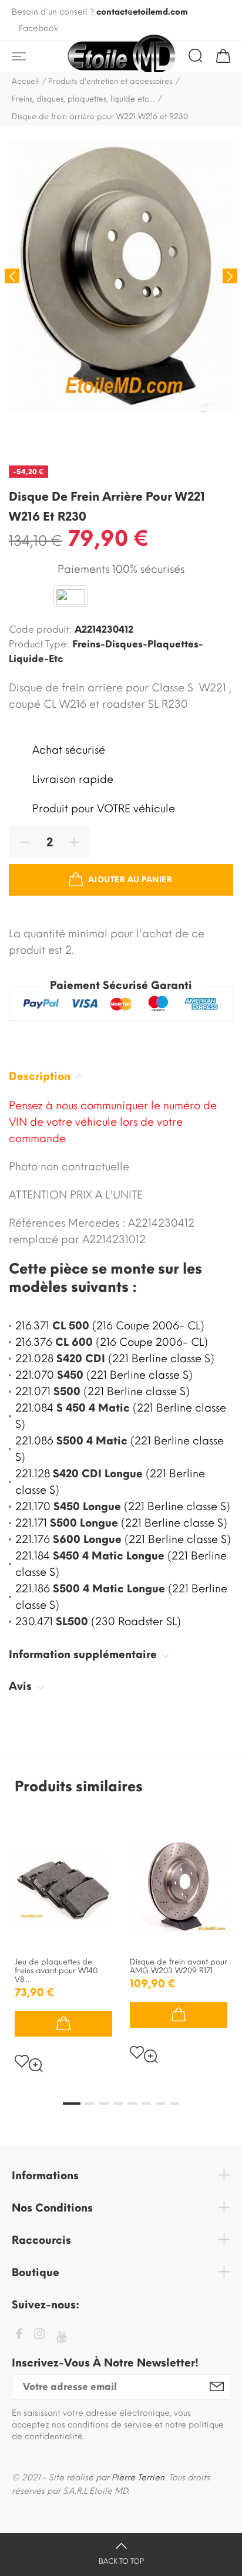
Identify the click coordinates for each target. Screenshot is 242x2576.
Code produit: (40, 629)
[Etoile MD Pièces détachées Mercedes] (121, 56)
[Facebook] (19, 2336)
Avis (22, 1686)
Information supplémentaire (84, 1655)
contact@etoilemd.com (142, 12)
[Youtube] (61, 2337)
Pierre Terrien (138, 2478)
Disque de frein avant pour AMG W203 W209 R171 (179, 1966)
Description (41, 1076)
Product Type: (39, 644)
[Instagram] (39, 2336)
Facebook (38, 28)
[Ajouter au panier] (63, 2024)
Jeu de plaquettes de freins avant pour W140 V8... (56, 1971)
